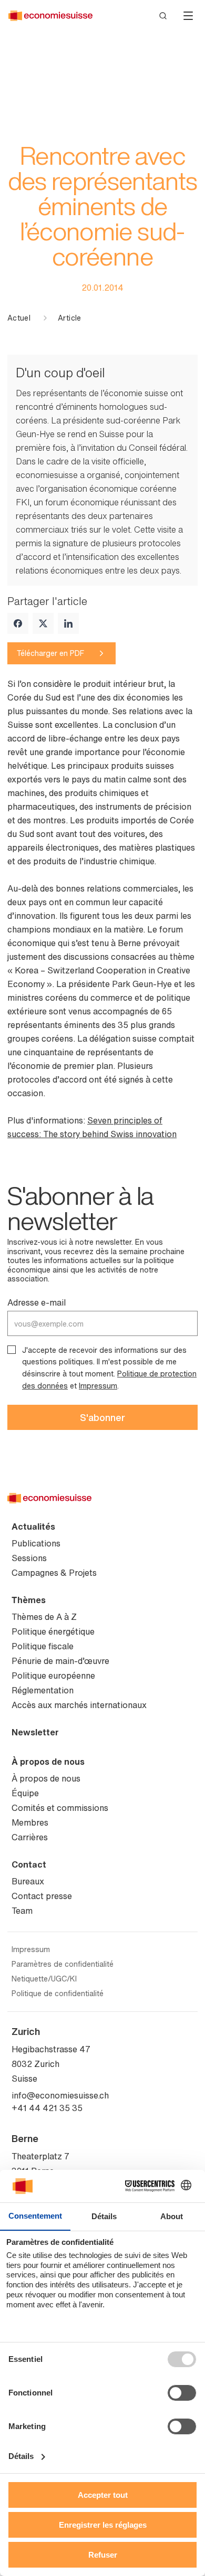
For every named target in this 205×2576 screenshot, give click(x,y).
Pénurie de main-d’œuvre (60, 1661)
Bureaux (28, 1881)
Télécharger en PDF (50, 653)
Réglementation (43, 1690)
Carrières (30, 1837)
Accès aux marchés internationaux (79, 1705)
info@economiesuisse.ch (60, 2095)
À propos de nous (48, 1762)
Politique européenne (53, 1676)
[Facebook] (18, 623)
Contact (29, 1864)
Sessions (29, 1558)
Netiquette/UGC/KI (44, 1979)
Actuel (19, 318)
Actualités (33, 1526)
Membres (30, 1822)
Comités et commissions (60, 1808)
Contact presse (42, 1896)
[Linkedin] (68, 623)
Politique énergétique (53, 1631)
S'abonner (102, 1417)
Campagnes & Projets (54, 1573)
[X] (43, 623)
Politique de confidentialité (58, 1994)
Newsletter (35, 1732)
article (69, 318)
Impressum (98, 1386)
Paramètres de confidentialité (63, 1964)
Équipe (25, 1793)
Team (22, 1911)
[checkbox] (12, 1350)
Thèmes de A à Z (44, 1617)
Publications (36, 1543)
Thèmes (29, 1600)
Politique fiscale (43, 1646)
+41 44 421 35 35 (47, 2108)
